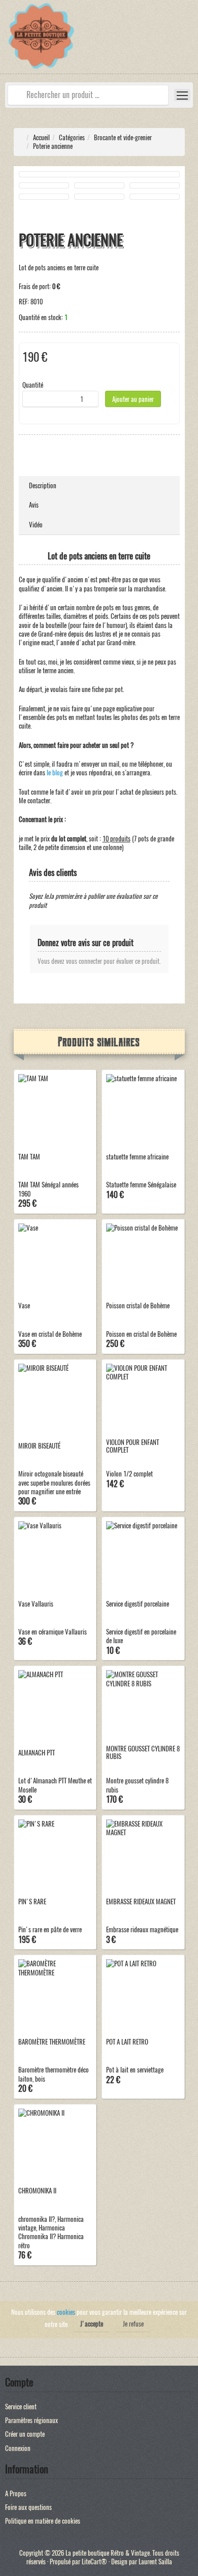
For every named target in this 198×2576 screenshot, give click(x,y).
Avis (34, 505)
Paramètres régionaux (31, 2420)
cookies (66, 2312)
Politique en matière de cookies (43, 2521)
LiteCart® (94, 2562)
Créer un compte (25, 2434)
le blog (55, 773)
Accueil (41, 137)
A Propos (16, 2493)
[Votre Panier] (190, 42)
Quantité (33, 385)
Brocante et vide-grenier (123, 137)
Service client (21, 2407)
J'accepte (92, 2324)
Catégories (72, 137)
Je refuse (133, 2324)
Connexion (18, 2448)
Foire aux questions (28, 2507)
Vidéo (36, 525)
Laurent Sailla (155, 2562)
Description (43, 485)
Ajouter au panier (133, 399)
